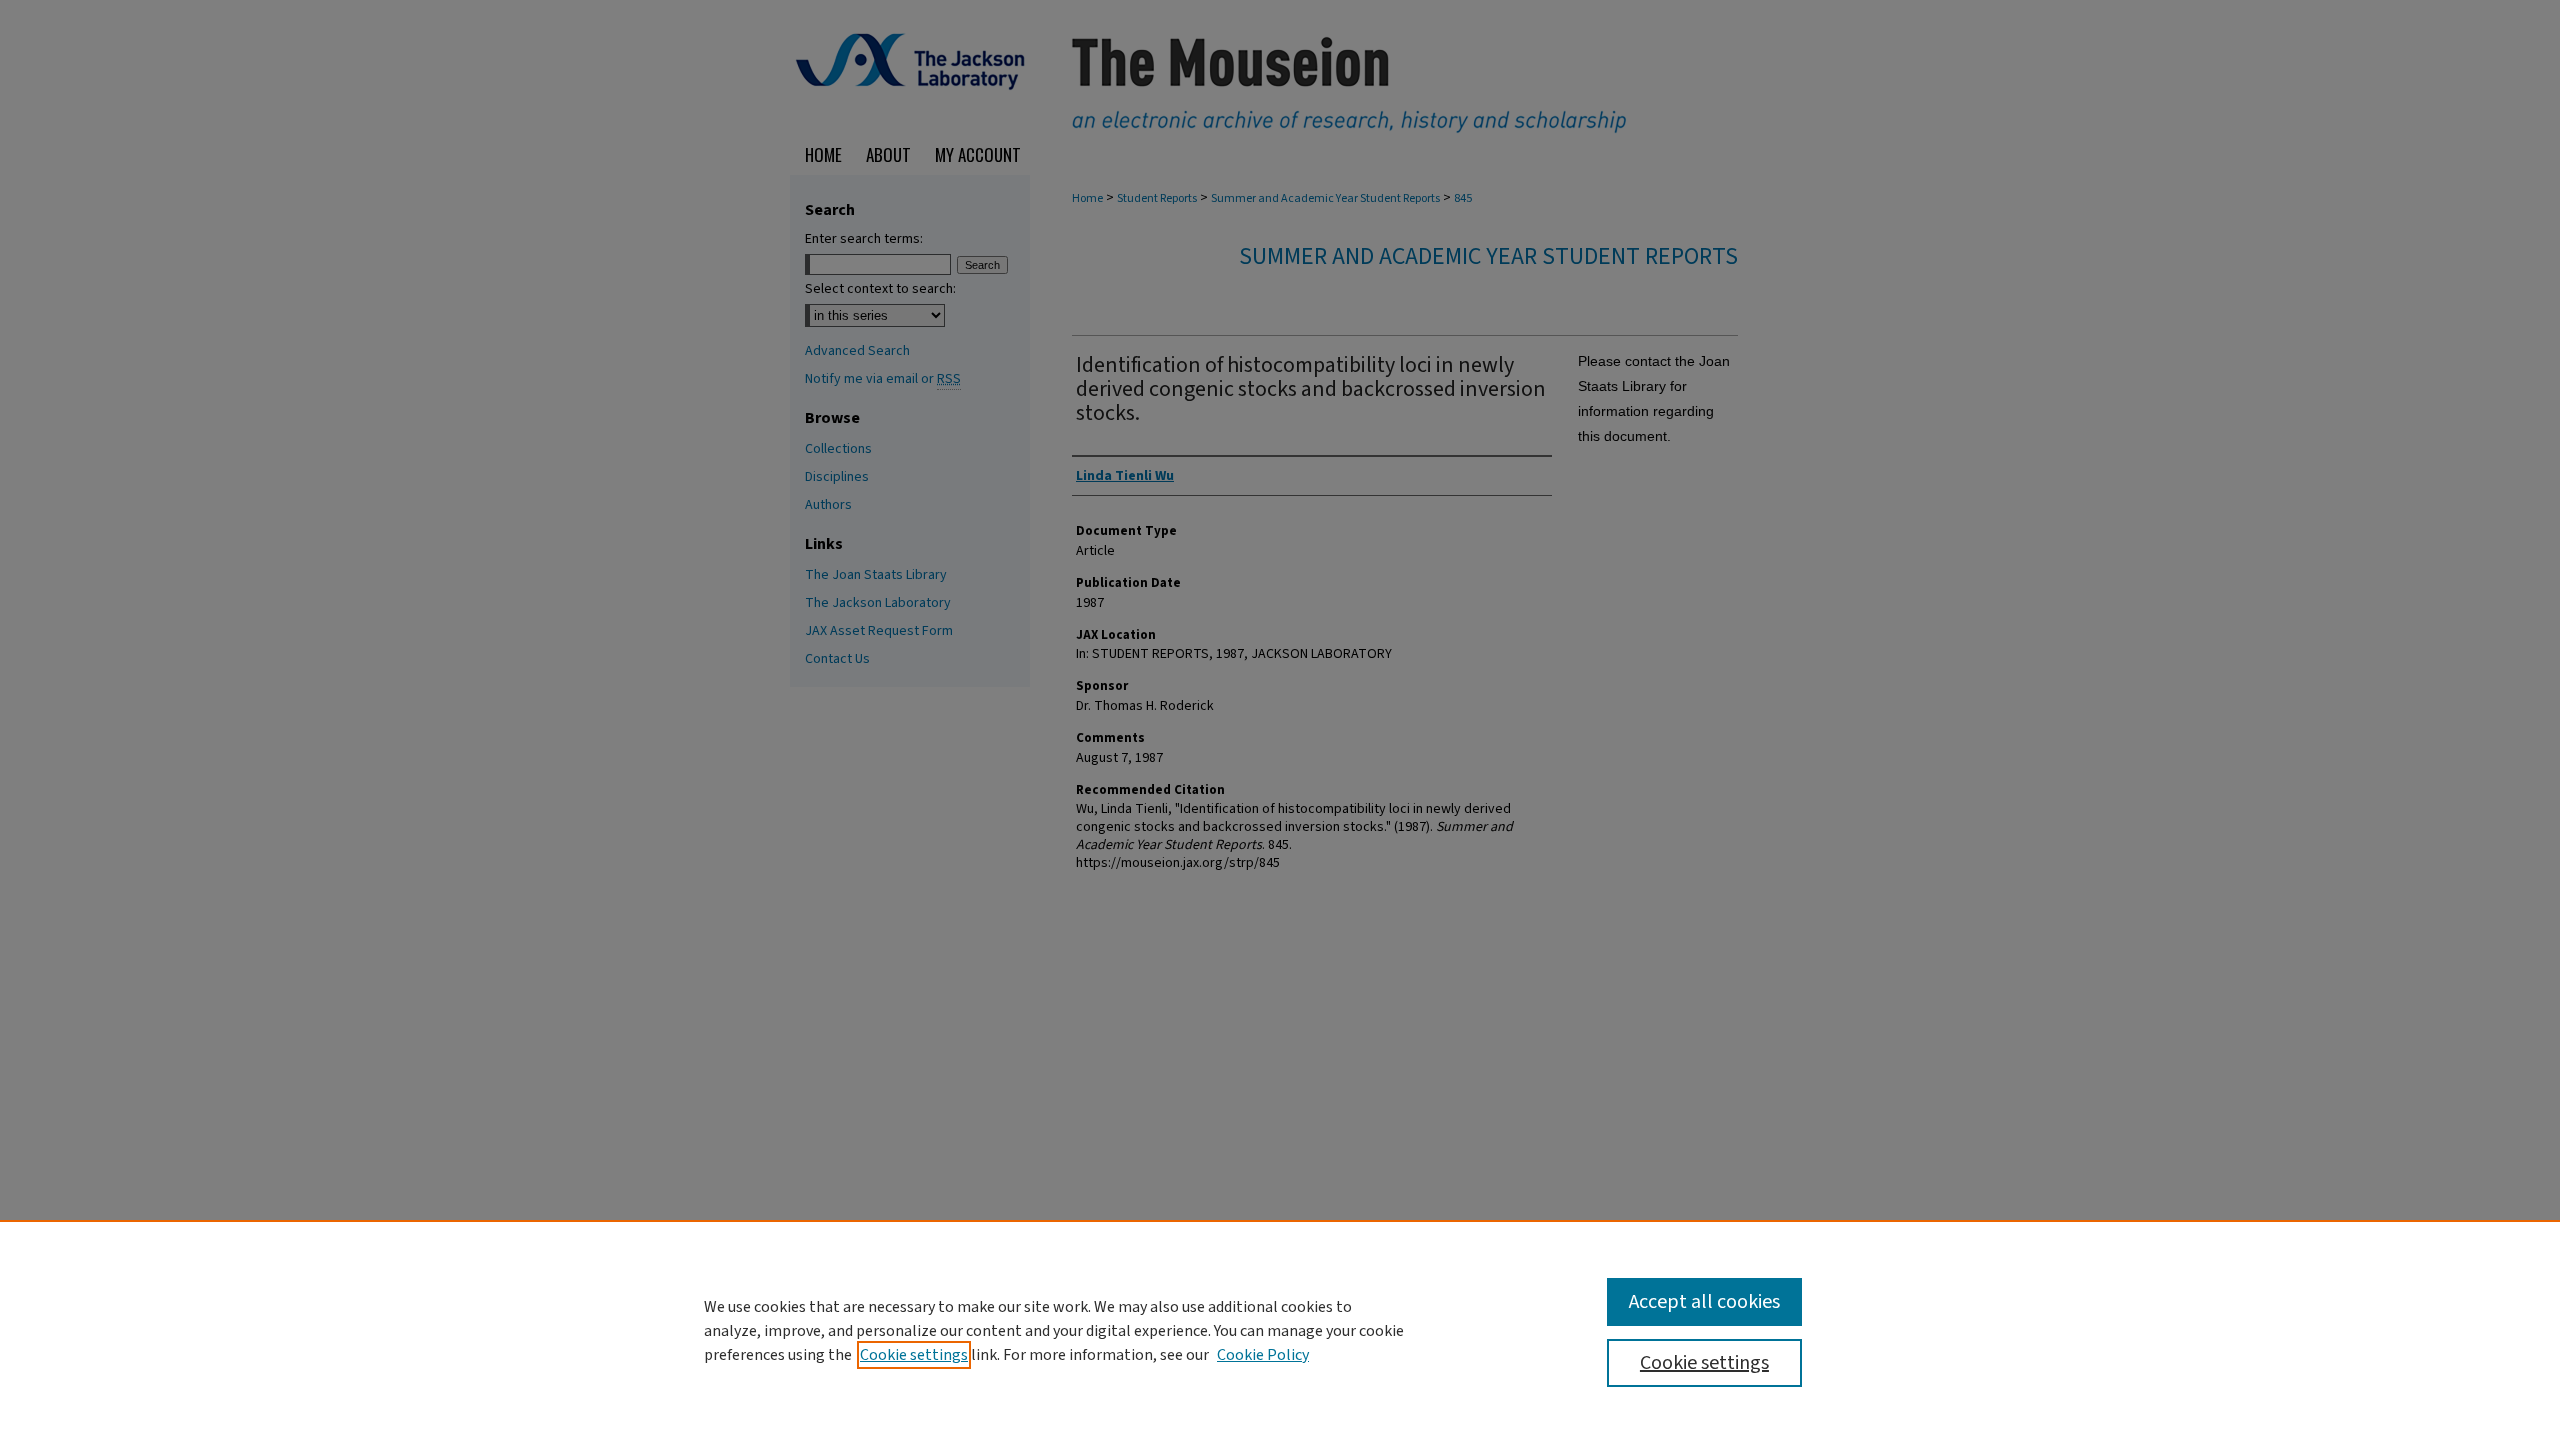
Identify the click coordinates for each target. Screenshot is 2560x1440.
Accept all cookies (1704, 1302)
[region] (1280, 1330)
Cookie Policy (1263, 1355)
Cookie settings (914, 1355)
